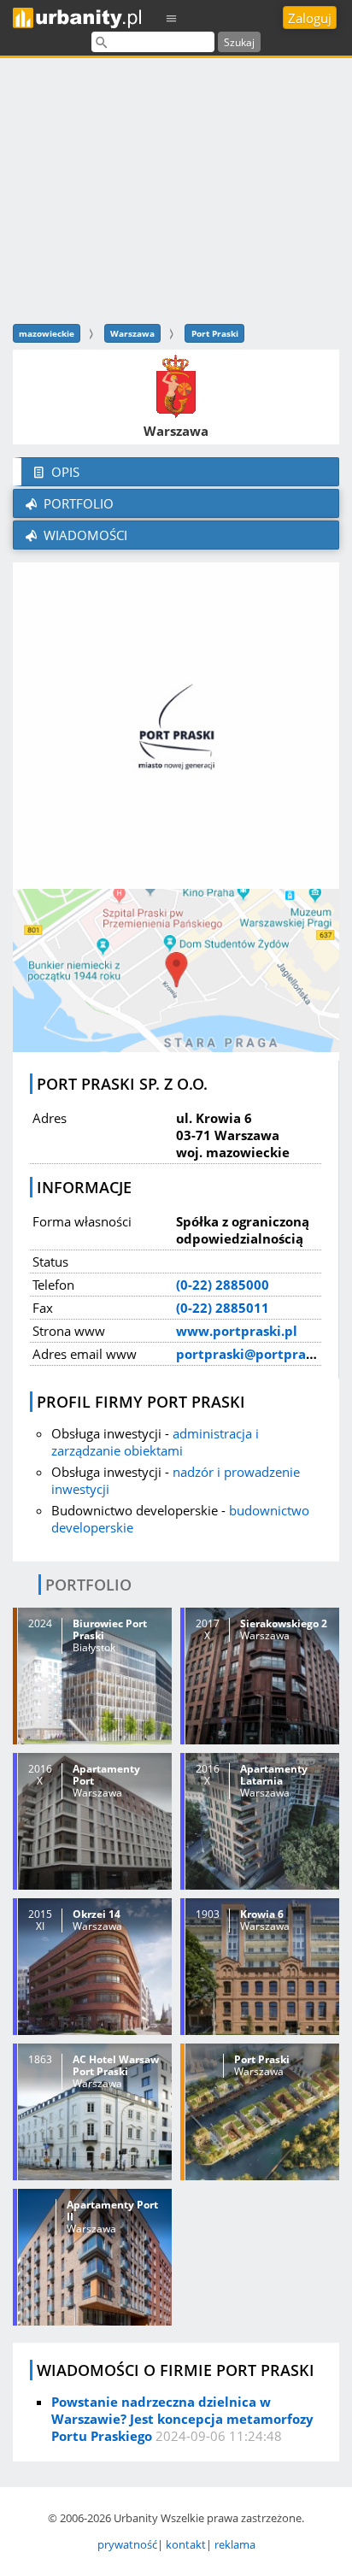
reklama (235, 2544)
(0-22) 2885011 (223, 1308)
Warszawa (132, 333)
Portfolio (77, 503)
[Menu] (172, 18)
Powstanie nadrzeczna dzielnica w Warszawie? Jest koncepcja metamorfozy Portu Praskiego (182, 2419)
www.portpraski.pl (237, 1331)
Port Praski (215, 333)
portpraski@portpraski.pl (258, 1354)
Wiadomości (84, 535)
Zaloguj (310, 18)
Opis (64, 472)
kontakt (186, 2544)
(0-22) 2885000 (223, 1285)
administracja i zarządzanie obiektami (155, 1442)
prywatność (127, 2544)
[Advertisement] (176, 188)
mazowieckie (47, 333)
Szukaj (239, 42)
